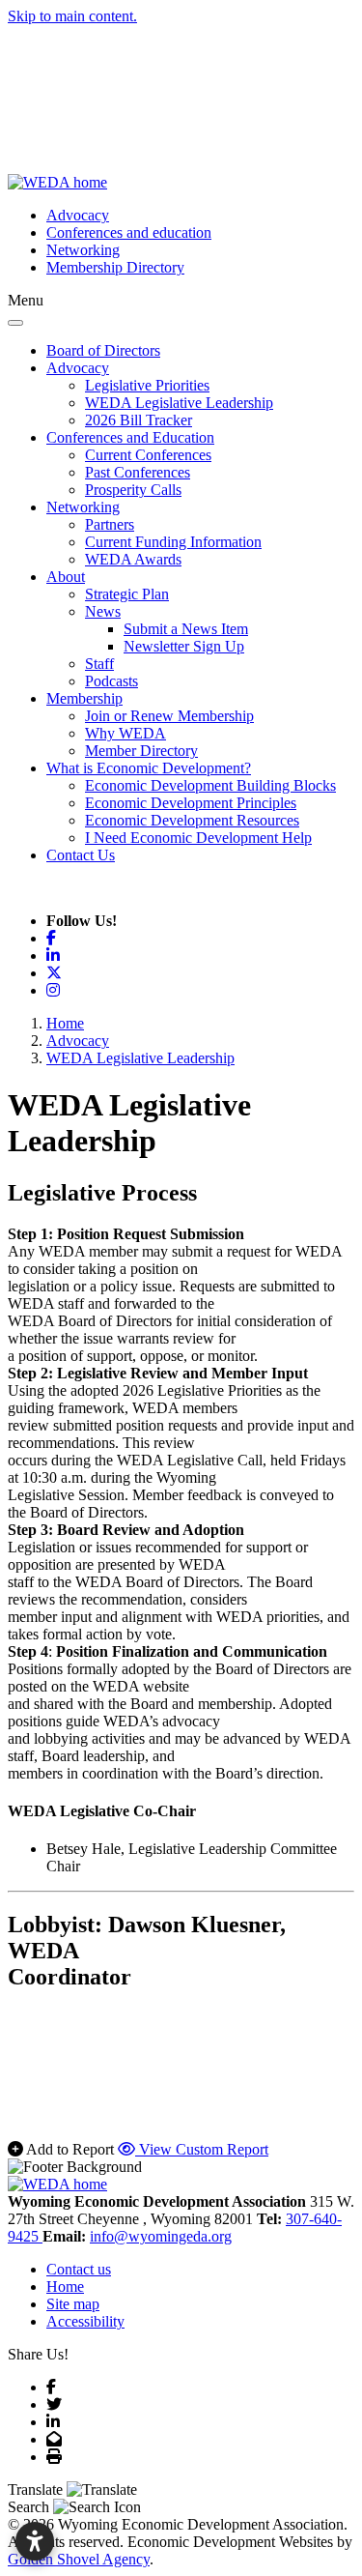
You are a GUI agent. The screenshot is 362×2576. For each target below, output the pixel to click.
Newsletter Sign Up (184, 646)
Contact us (79, 2269)
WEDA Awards (133, 559)
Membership (84, 698)
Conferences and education (129, 232)
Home (65, 2287)
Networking (83, 250)
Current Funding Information (173, 542)
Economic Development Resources (192, 820)
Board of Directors (103, 350)
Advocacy (78, 215)
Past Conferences (138, 472)
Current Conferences (148, 455)
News (103, 611)
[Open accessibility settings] (35, 2541)
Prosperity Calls (133, 490)
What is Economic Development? (149, 768)
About (66, 577)
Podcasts (111, 681)
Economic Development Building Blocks (210, 785)
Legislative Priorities (147, 385)
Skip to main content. (72, 16)
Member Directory (141, 751)
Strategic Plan (127, 594)
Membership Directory (115, 267)
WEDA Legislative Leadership (179, 403)
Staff (99, 664)
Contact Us (81, 855)
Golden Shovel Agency (79, 2559)
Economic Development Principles (191, 803)
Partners (110, 524)
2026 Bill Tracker (139, 420)
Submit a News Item (186, 629)
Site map (73, 2304)
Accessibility (85, 2321)
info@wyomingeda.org (161, 2236)
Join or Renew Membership (169, 716)
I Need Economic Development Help (198, 838)
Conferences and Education (130, 437)
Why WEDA (125, 733)
